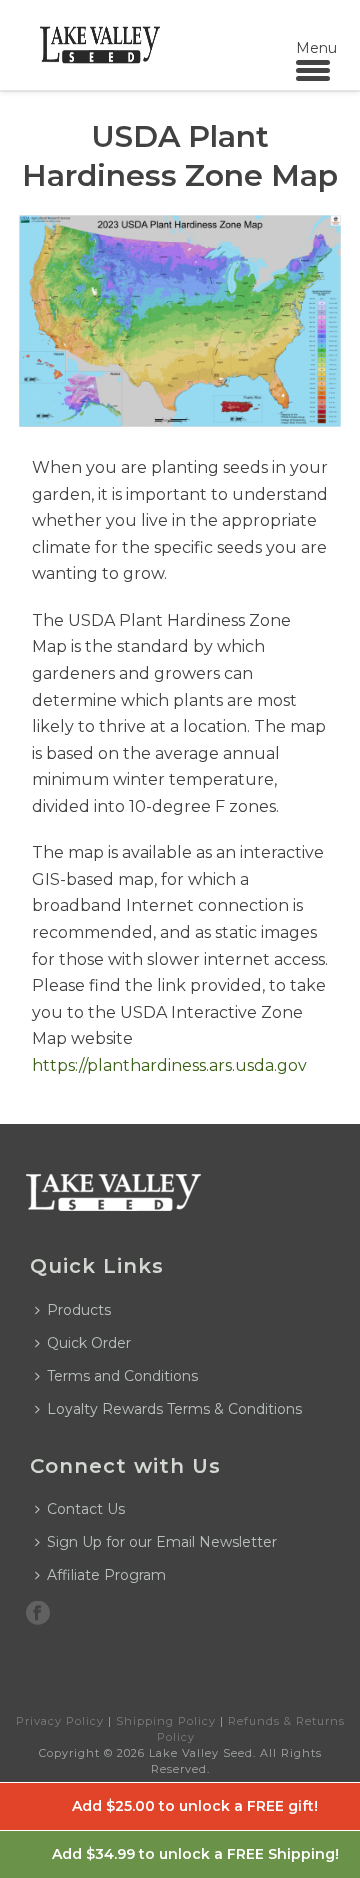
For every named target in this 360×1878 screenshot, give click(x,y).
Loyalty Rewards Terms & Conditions (174, 1409)
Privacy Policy (60, 1721)
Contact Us (86, 1509)
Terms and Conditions (122, 1376)
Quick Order (89, 1343)
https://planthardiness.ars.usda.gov (169, 1065)
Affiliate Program (106, 1575)
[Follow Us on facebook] (38, 1614)
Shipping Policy (166, 1721)
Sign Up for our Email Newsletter (162, 1542)
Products (79, 1310)
